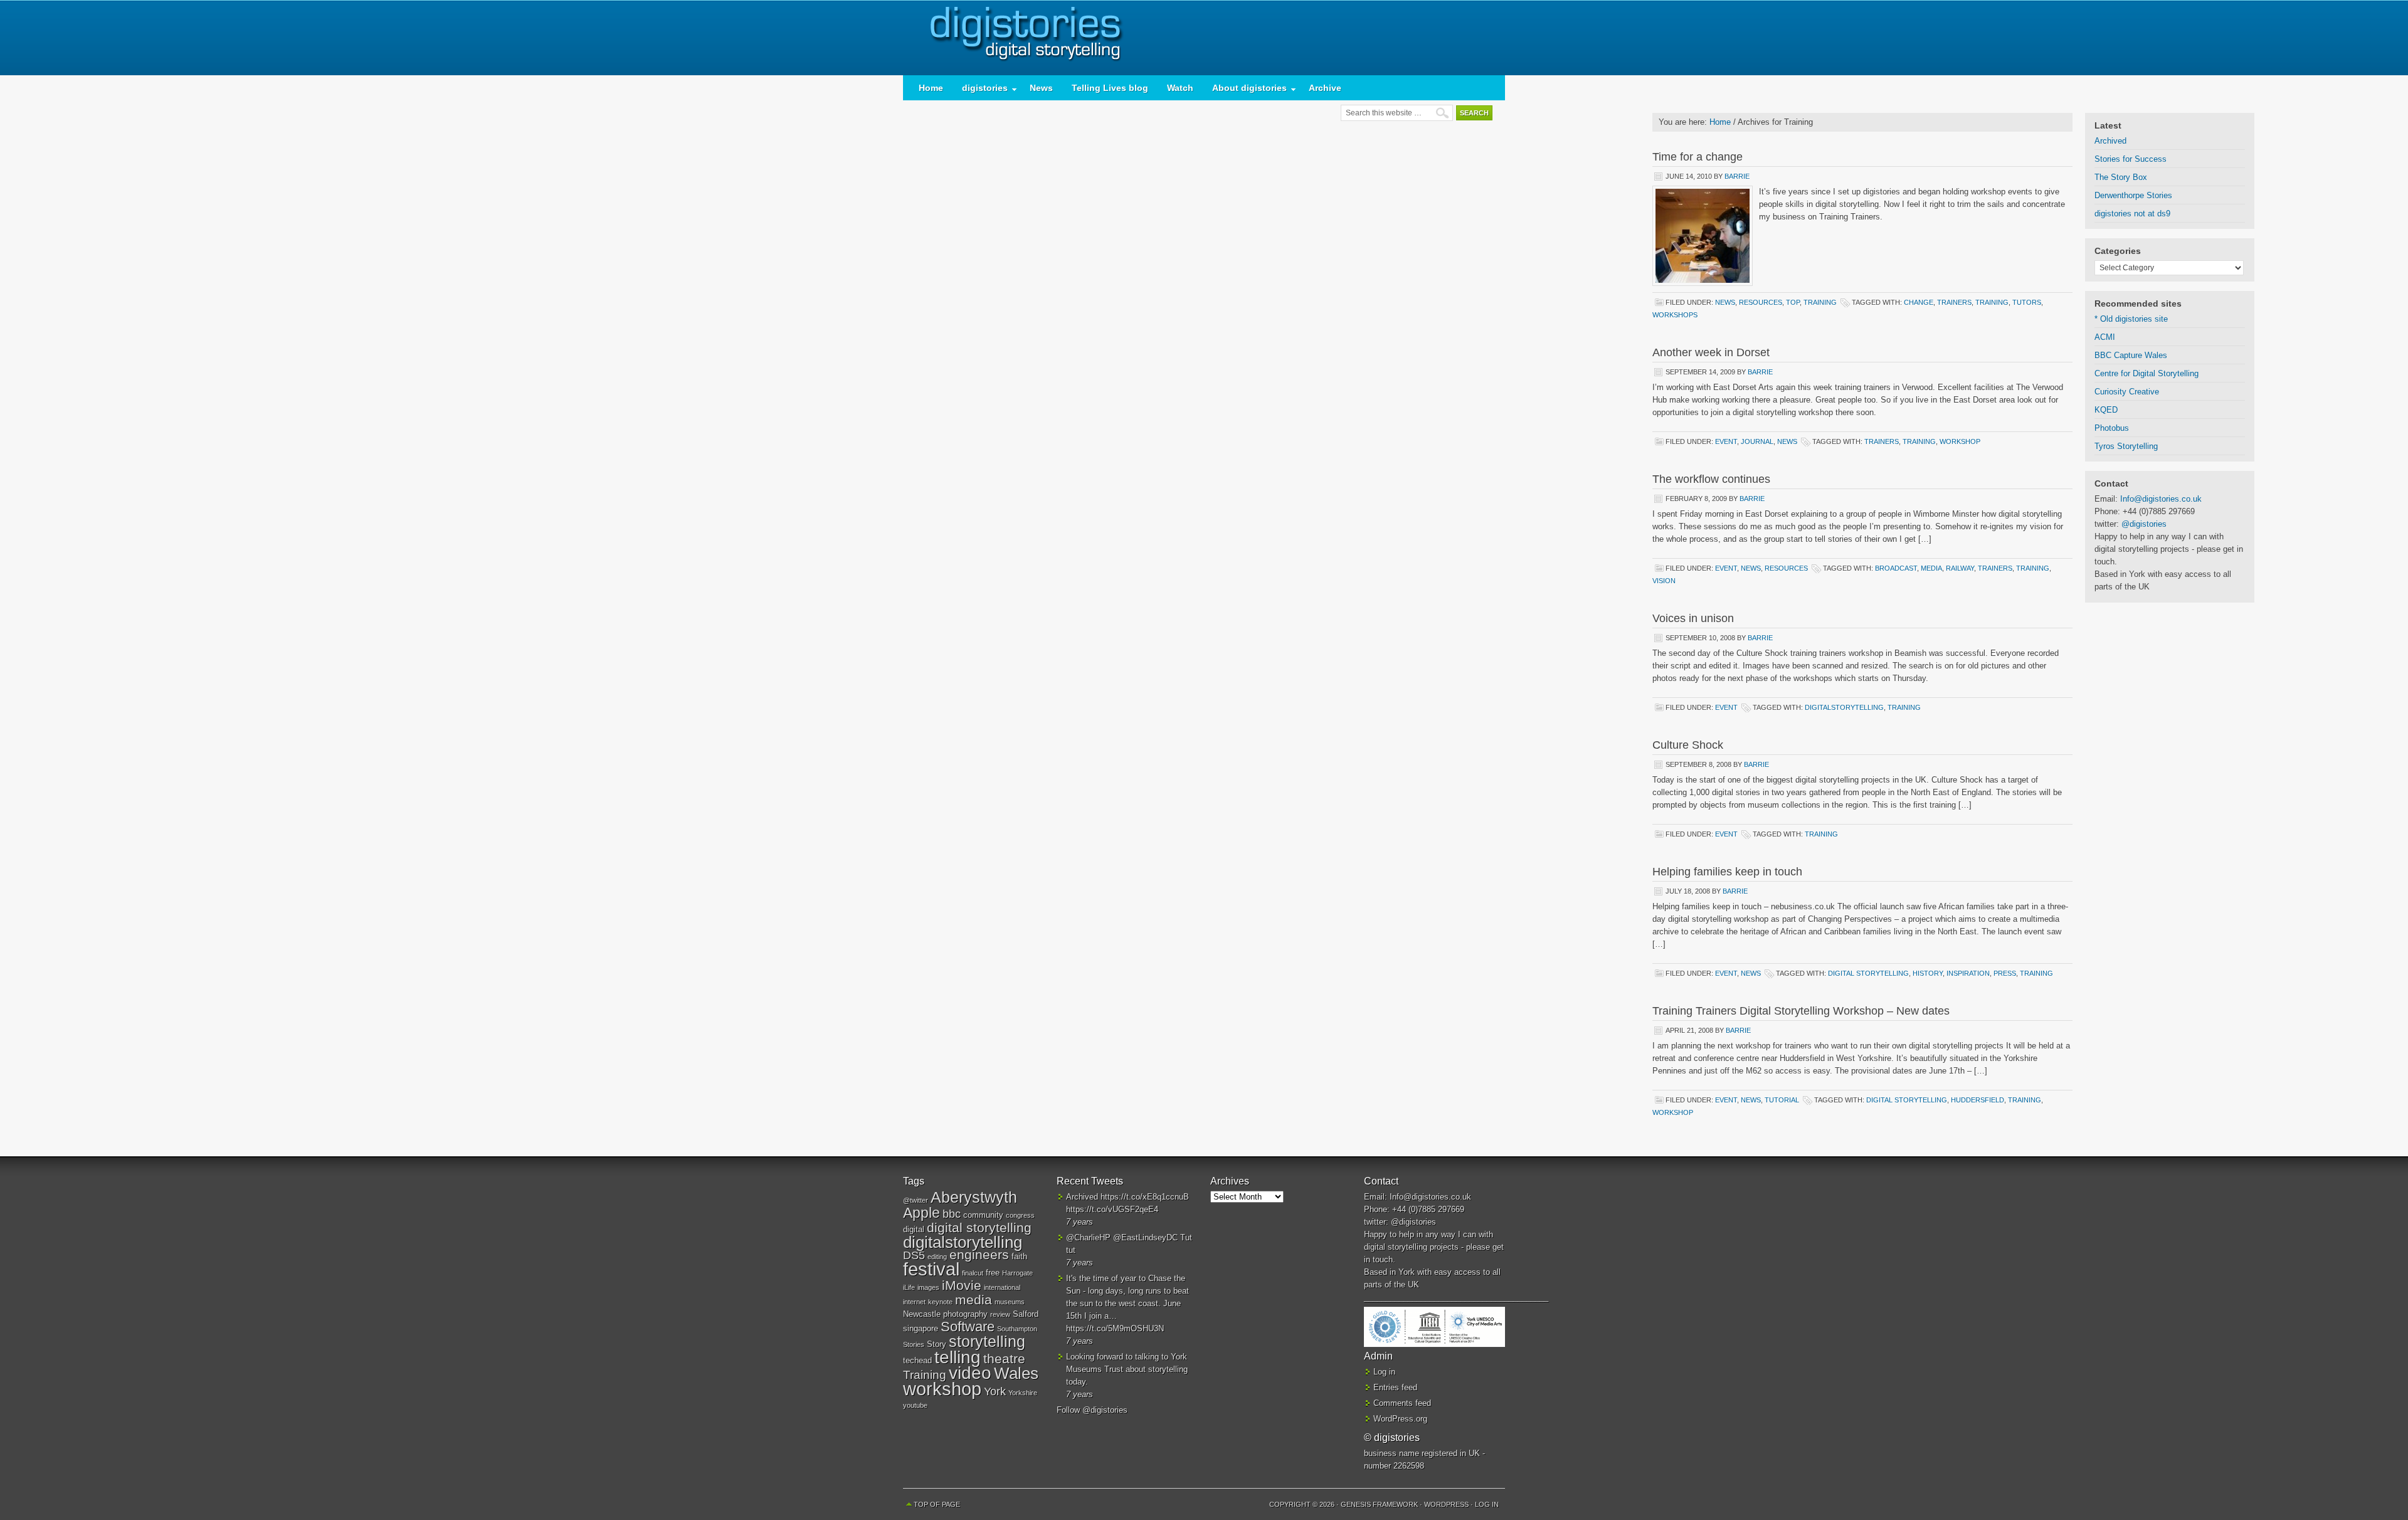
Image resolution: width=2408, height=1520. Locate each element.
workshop (1960, 441)
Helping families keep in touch (1727, 872)
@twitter (916, 1200)
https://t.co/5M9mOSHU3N (1115, 1328)
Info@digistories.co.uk (2161, 499)
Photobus (2112, 428)
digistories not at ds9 (2132, 214)
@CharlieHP (1088, 1238)
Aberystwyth (974, 1197)
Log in (1384, 1372)
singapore (921, 1328)
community (983, 1215)
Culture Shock (1688, 745)
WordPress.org (1400, 1419)
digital (914, 1229)
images (928, 1287)
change (1919, 302)
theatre (1004, 1359)
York (995, 1391)
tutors (2027, 302)
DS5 (914, 1255)
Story (937, 1344)
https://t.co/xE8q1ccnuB (1145, 1197)
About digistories (1245, 91)
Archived (2110, 141)
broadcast (1896, 568)
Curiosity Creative (2127, 392)
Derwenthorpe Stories (2133, 195)
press (2005, 973)
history (1928, 973)
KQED (2106, 410)
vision (1664, 581)
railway (1960, 568)
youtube (915, 1405)
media (1931, 568)
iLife (909, 1287)
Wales (1016, 1373)
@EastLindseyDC (1145, 1238)
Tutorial (1782, 1100)
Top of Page (937, 1504)
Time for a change (1698, 157)
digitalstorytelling (1844, 707)
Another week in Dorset (1711, 352)
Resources (1761, 302)
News (1041, 88)
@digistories (2144, 524)
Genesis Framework (1379, 1504)
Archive (1325, 88)
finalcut (973, 1273)
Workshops (1675, 315)
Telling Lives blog (1110, 88)
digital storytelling (1868, 973)
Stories (914, 1344)
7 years (1080, 1222)
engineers (979, 1254)
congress (1020, 1215)
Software (968, 1327)
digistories (1204, 38)
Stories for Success (2131, 159)
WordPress (1446, 1504)
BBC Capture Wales (2131, 355)
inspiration (1968, 973)
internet (914, 1302)
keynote (940, 1302)
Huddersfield (1978, 1100)
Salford (1026, 1314)
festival (931, 1269)
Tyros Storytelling (2126, 446)
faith (1019, 1256)
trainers (1954, 302)
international (1002, 1287)
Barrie (1737, 176)
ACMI (2105, 337)
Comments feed (1402, 1403)
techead (917, 1360)
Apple (921, 1213)
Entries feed (1395, 1387)
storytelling (987, 1341)
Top (1793, 302)
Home (931, 88)
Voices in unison (1693, 618)
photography (965, 1314)
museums (1010, 1302)
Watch (1180, 88)
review (1000, 1314)
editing (937, 1257)
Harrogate (1017, 1273)
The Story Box (2121, 177)
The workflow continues (1711, 479)
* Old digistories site (2131, 319)
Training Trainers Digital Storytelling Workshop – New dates (1801, 1011)
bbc (952, 1214)
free (993, 1273)
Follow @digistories (1092, 1410)
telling (958, 1357)
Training (1820, 302)
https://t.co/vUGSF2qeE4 (1112, 1209)
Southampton (1017, 1329)
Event (1726, 441)
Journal (1757, 441)
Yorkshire (1023, 1393)
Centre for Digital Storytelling (2147, 373)
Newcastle (922, 1314)
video (970, 1373)
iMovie (962, 1285)
